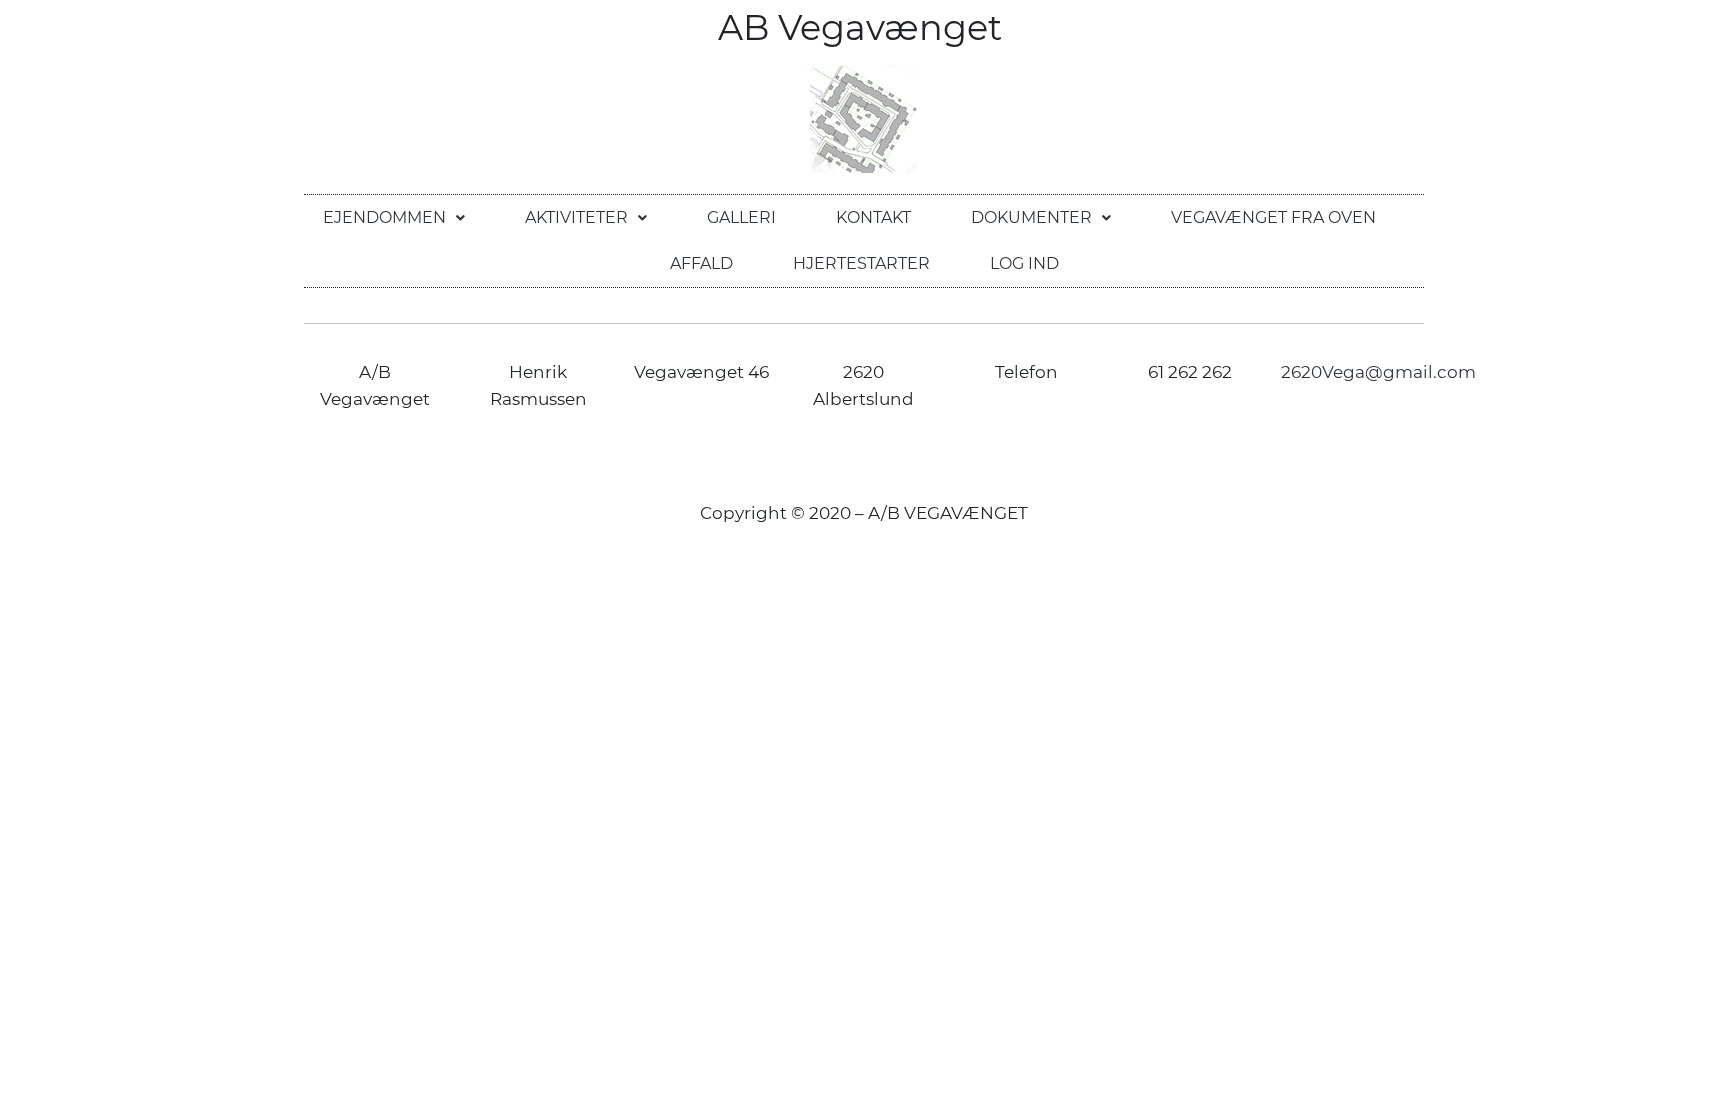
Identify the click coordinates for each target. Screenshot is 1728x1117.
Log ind (1024, 263)
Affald (701, 263)
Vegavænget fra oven (1273, 217)
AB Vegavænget (864, 27)
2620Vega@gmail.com (1378, 372)
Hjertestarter (861, 263)
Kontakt (873, 217)
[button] (394, 218)
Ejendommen (384, 217)
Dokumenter (1031, 217)
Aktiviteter (576, 217)
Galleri (741, 217)
